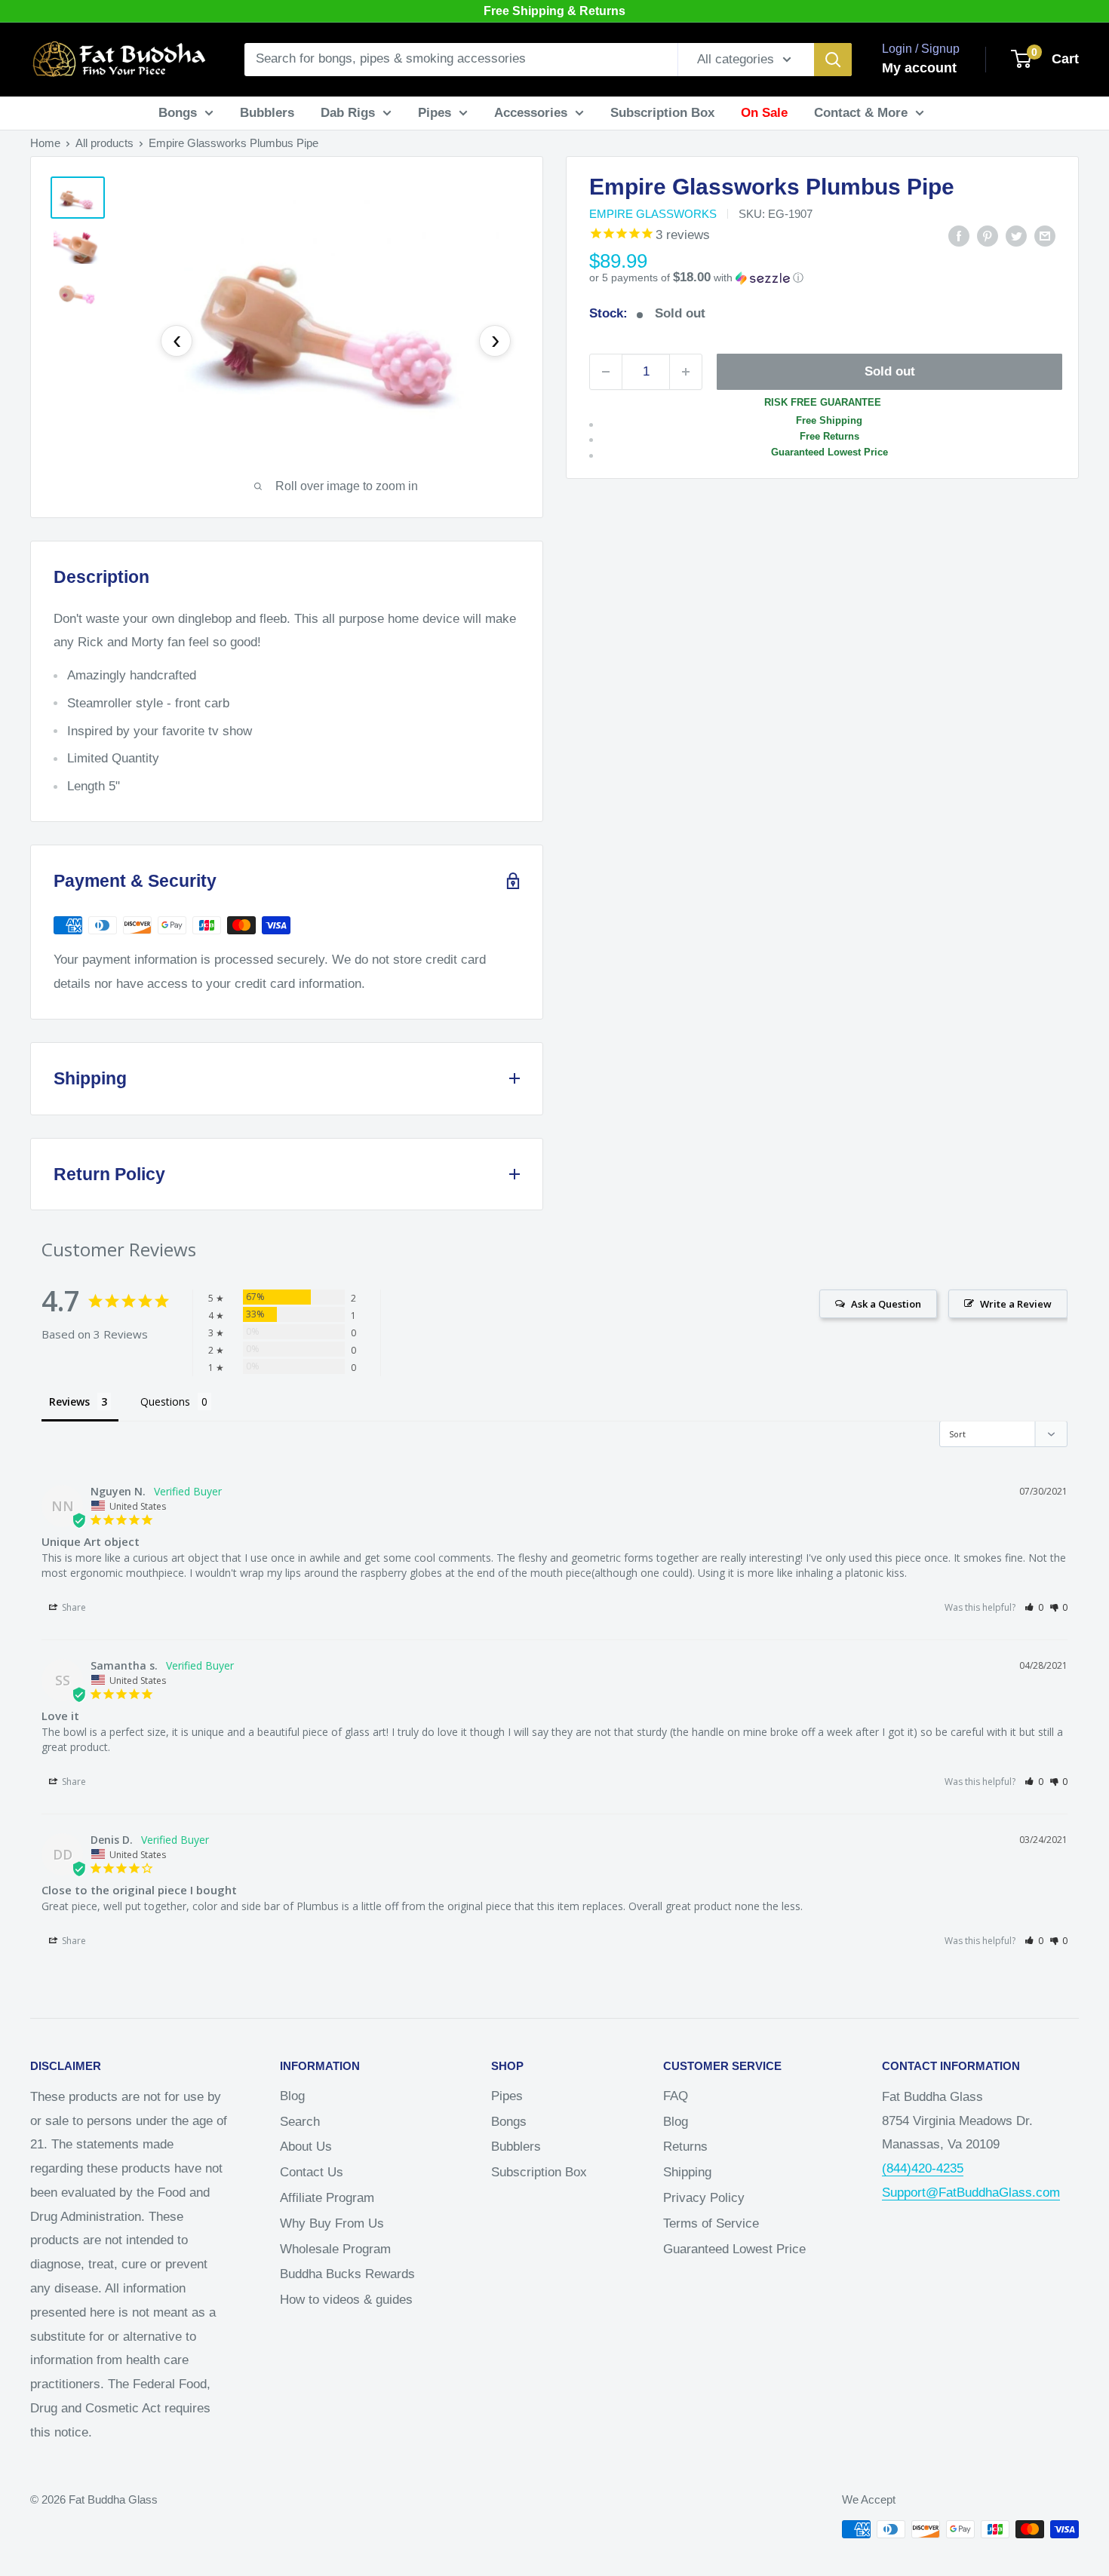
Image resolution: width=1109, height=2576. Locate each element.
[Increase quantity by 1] (686, 372)
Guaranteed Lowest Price (734, 2249)
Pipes (435, 113)
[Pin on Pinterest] (988, 235)
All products (104, 143)
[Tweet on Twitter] (1016, 235)
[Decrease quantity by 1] (606, 372)
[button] (822, 278)
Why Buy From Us (332, 2223)
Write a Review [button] (1016, 1304)
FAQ (676, 2096)
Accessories (531, 113)
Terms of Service (711, 2223)
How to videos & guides (346, 2300)
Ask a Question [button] (886, 1304)
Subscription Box (662, 113)
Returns (685, 2147)
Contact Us (312, 2172)
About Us (306, 2147)
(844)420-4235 (923, 2168)
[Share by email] (1045, 235)
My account (919, 68)
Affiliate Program (327, 2198)
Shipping (687, 2172)
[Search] (833, 60)
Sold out (890, 371)
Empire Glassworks (653, 214)
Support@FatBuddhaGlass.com (971, 2193)
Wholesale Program (335, 2249)
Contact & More (861, 113)
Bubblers (267, 113)
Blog (292, 2096)
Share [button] (73, 1607)
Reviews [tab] (69, 1401)
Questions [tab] (165, 1401)
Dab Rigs (348, 113)
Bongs (178, 113)
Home (45, 143)
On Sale (764, 113)
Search (300, 2122)
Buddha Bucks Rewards (347, 2274)
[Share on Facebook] (959, 235)
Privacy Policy (704, 2198)
